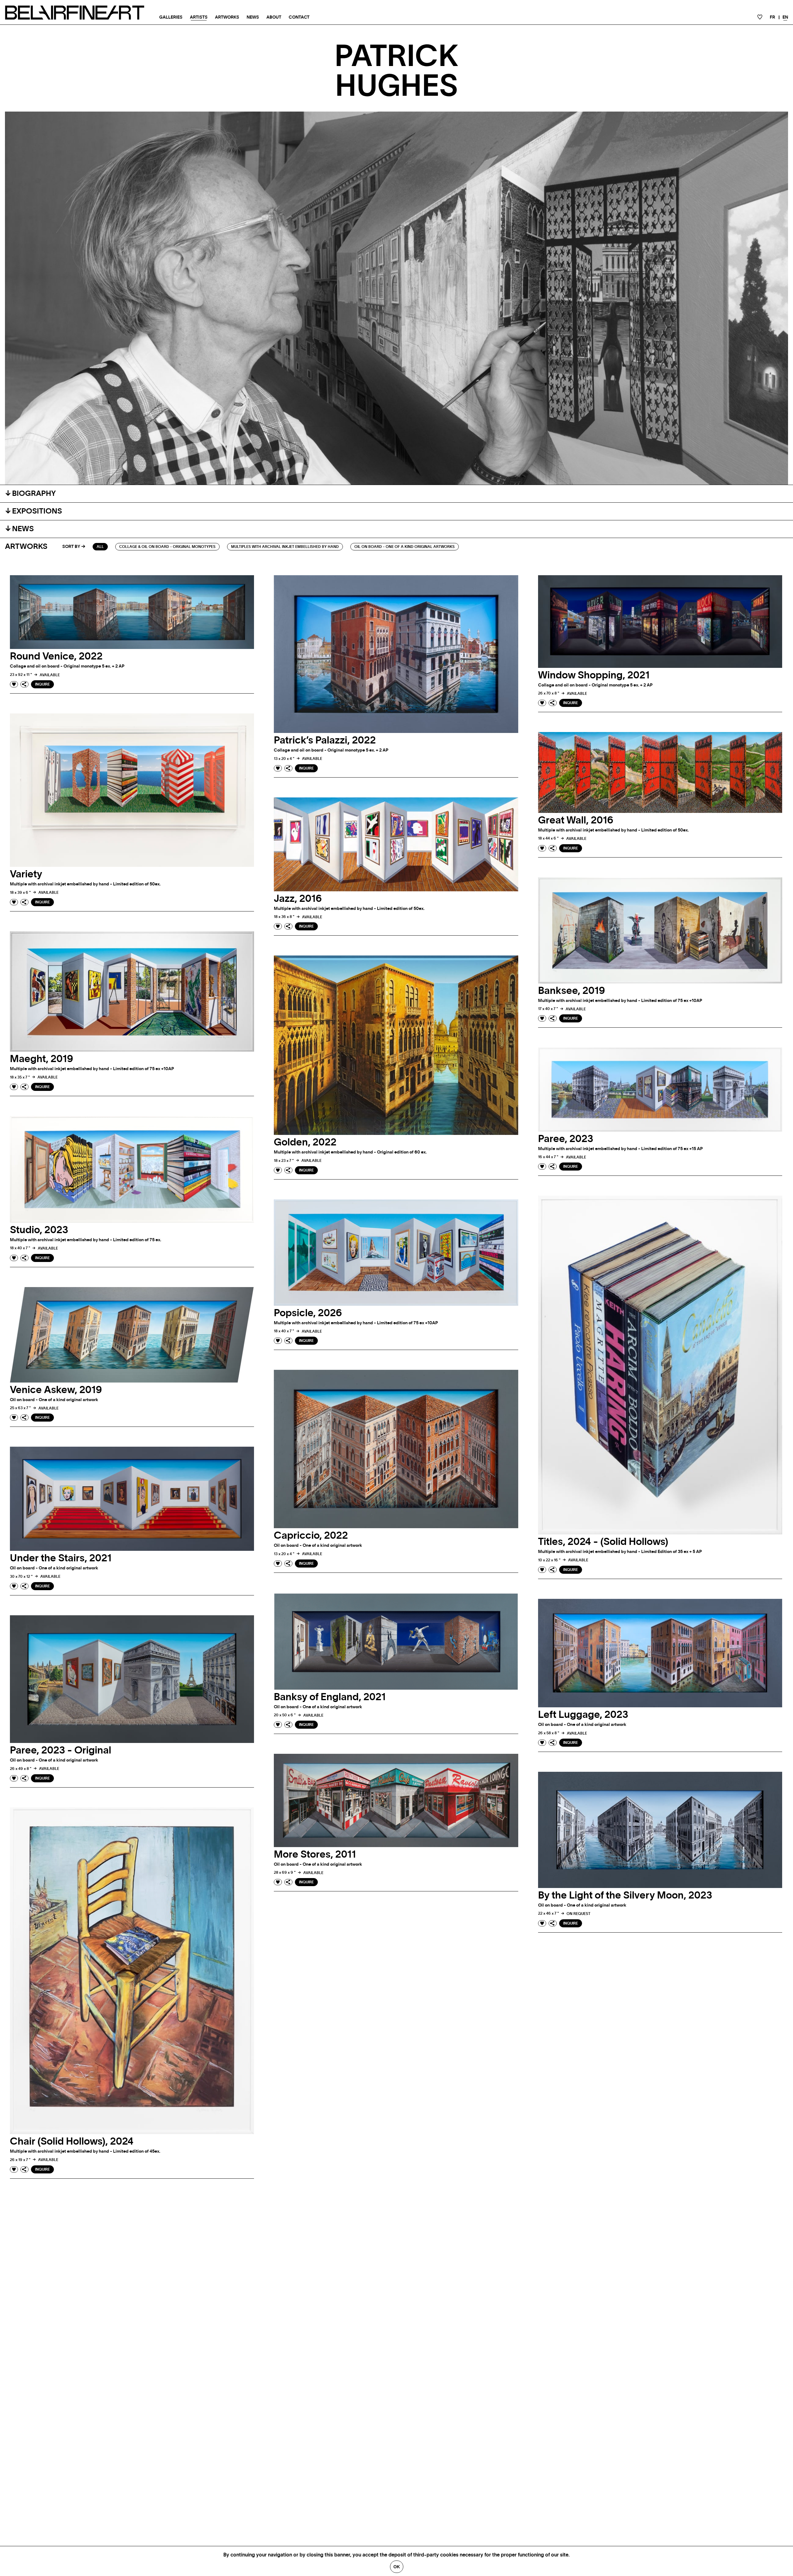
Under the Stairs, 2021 (61, 1558)
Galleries (171, 17)
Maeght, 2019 (42, 1059)
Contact (299, 17)
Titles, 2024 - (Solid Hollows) (603, 1542)
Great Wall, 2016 (576, 820)
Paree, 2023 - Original (61, 1750)
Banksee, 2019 (572, 991)
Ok (397, 2567)
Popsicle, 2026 (308, 1313)
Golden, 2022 (305, 1142)
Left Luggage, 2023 (583, 1715)
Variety (26, 874)
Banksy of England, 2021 (330, 1697)
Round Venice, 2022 (56, 656)
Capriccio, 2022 (311, 1536)
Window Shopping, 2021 (594, 675)
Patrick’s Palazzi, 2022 (325, 740)
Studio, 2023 (39, 1230)
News (253, 17)
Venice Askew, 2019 (56, 1390)
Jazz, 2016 (298, 899)
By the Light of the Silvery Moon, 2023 (625, 1895)
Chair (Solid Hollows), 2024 (72, 2142)
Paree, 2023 (566, 1139)
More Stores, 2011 (315, 1855)
